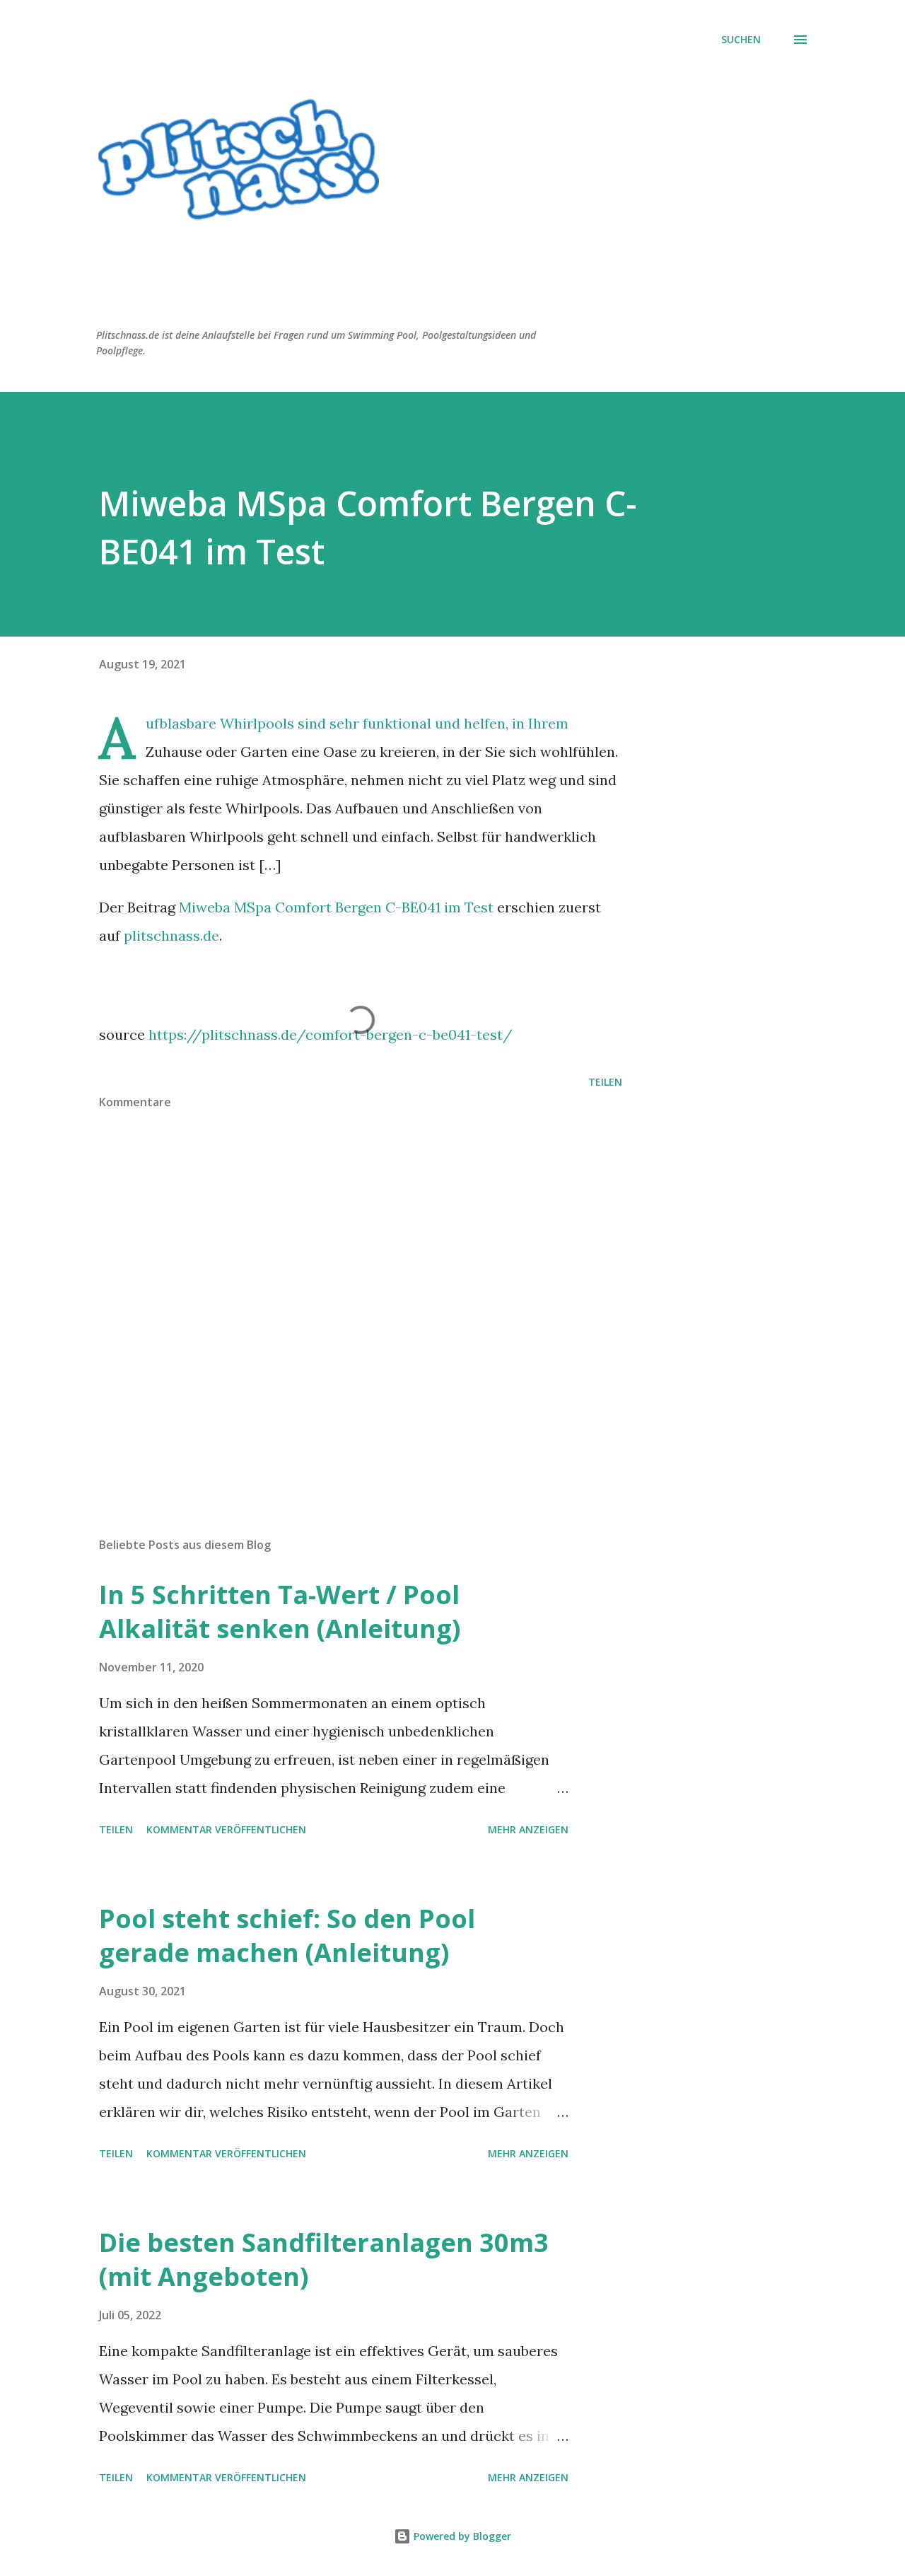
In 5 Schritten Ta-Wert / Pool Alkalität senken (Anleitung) (280, 1612)
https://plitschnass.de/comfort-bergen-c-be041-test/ (331, 1034)
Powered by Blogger (461, 2536)
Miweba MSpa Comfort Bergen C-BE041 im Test (336, 907)
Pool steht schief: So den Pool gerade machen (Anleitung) (287, 1936)
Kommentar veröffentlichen (226, 1829)
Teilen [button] (605, 1082)
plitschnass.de (171, 935)
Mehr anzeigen (528, 1829)
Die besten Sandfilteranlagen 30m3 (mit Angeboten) (324, 2259)
